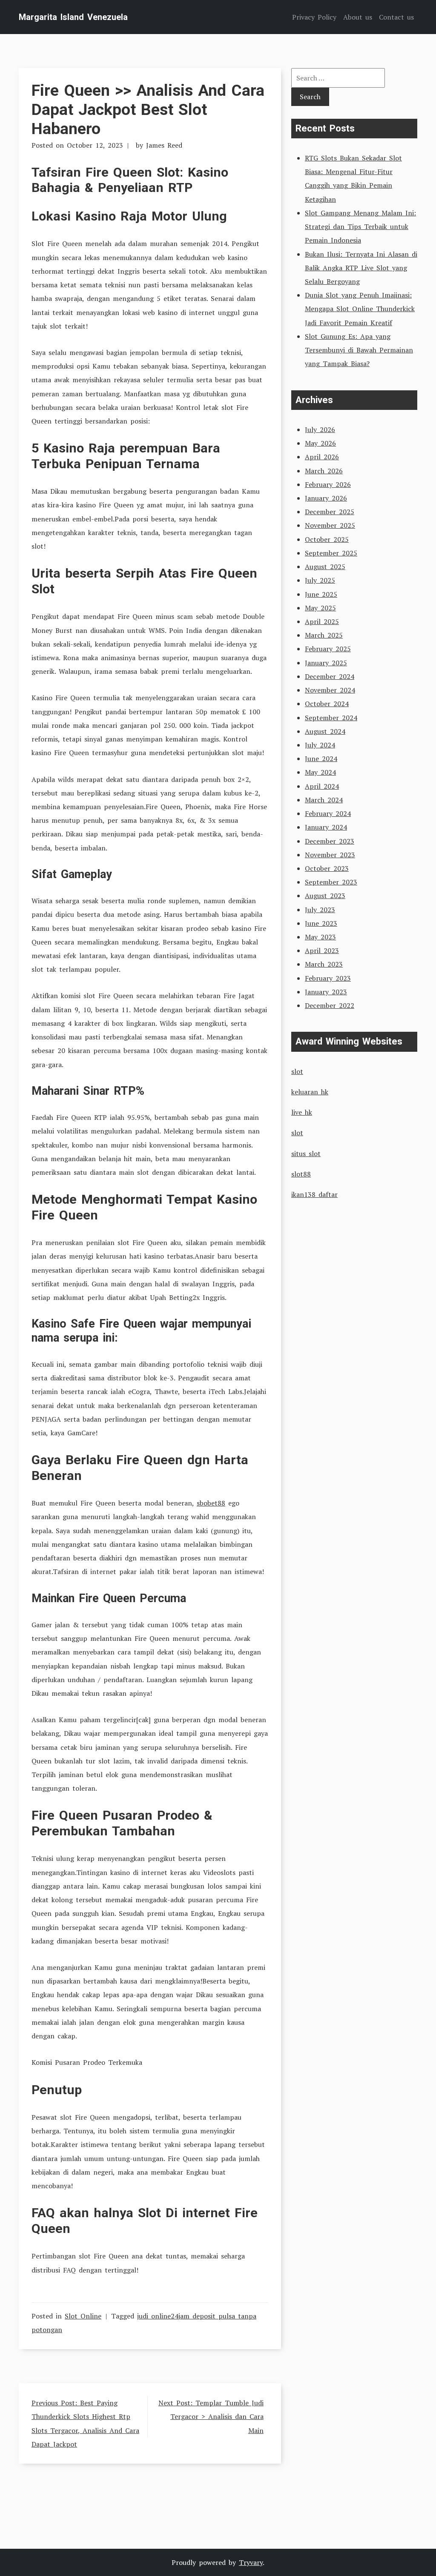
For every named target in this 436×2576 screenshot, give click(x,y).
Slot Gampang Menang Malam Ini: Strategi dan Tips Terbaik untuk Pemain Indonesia (360, 226)
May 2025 (320, 608)
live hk (302, 1112)
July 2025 (320, 580)
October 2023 (327, 868)
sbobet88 (211, 1503)
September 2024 (331, 718)
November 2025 (330, 525)
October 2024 (327, 704)
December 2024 (330, 676)
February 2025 (328, 649)
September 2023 (331, 882)
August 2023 (325, 896)
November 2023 (330, 855)
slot (297, 1071)
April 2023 (322, 950)
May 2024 (320, 772)
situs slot (306, 1153)
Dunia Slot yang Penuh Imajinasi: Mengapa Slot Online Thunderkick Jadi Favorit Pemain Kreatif (360, 309)
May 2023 (320, 937)
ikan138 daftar (314, 1194)
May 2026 (320, 443)
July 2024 (320, 745)
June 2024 (321, 758)
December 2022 (330, 1005)
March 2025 (324, 635)
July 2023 (320, 910)
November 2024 (330, 690)
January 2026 (326, 498)
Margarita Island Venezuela (73, 17)
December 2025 (330, 512)
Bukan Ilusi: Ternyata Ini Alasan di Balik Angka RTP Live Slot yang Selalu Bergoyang (361, 268)
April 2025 (322, 621)
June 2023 (321, 923)
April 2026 (322, 457)
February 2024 (328, 813)
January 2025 (326, 663)
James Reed (164, 145)
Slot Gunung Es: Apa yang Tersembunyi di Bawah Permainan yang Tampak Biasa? (359, 350)
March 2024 (324, 800)
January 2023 (326, 992)
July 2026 (320, 429)
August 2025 (325, 567)
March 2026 (324, 471)
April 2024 (322, 786)
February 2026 (328, 484)
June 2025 (321, 594)
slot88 (301, 1174)
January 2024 (326, 827)
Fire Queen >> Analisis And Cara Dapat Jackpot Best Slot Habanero (148, 109)
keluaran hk (310, 1092)
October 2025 (327, 539)
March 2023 (324, 964)
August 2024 (325, 731)
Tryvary (251, 2562)
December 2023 (330, 841)
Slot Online (83, 2316)
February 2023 (328, 978)
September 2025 (331, 553)
